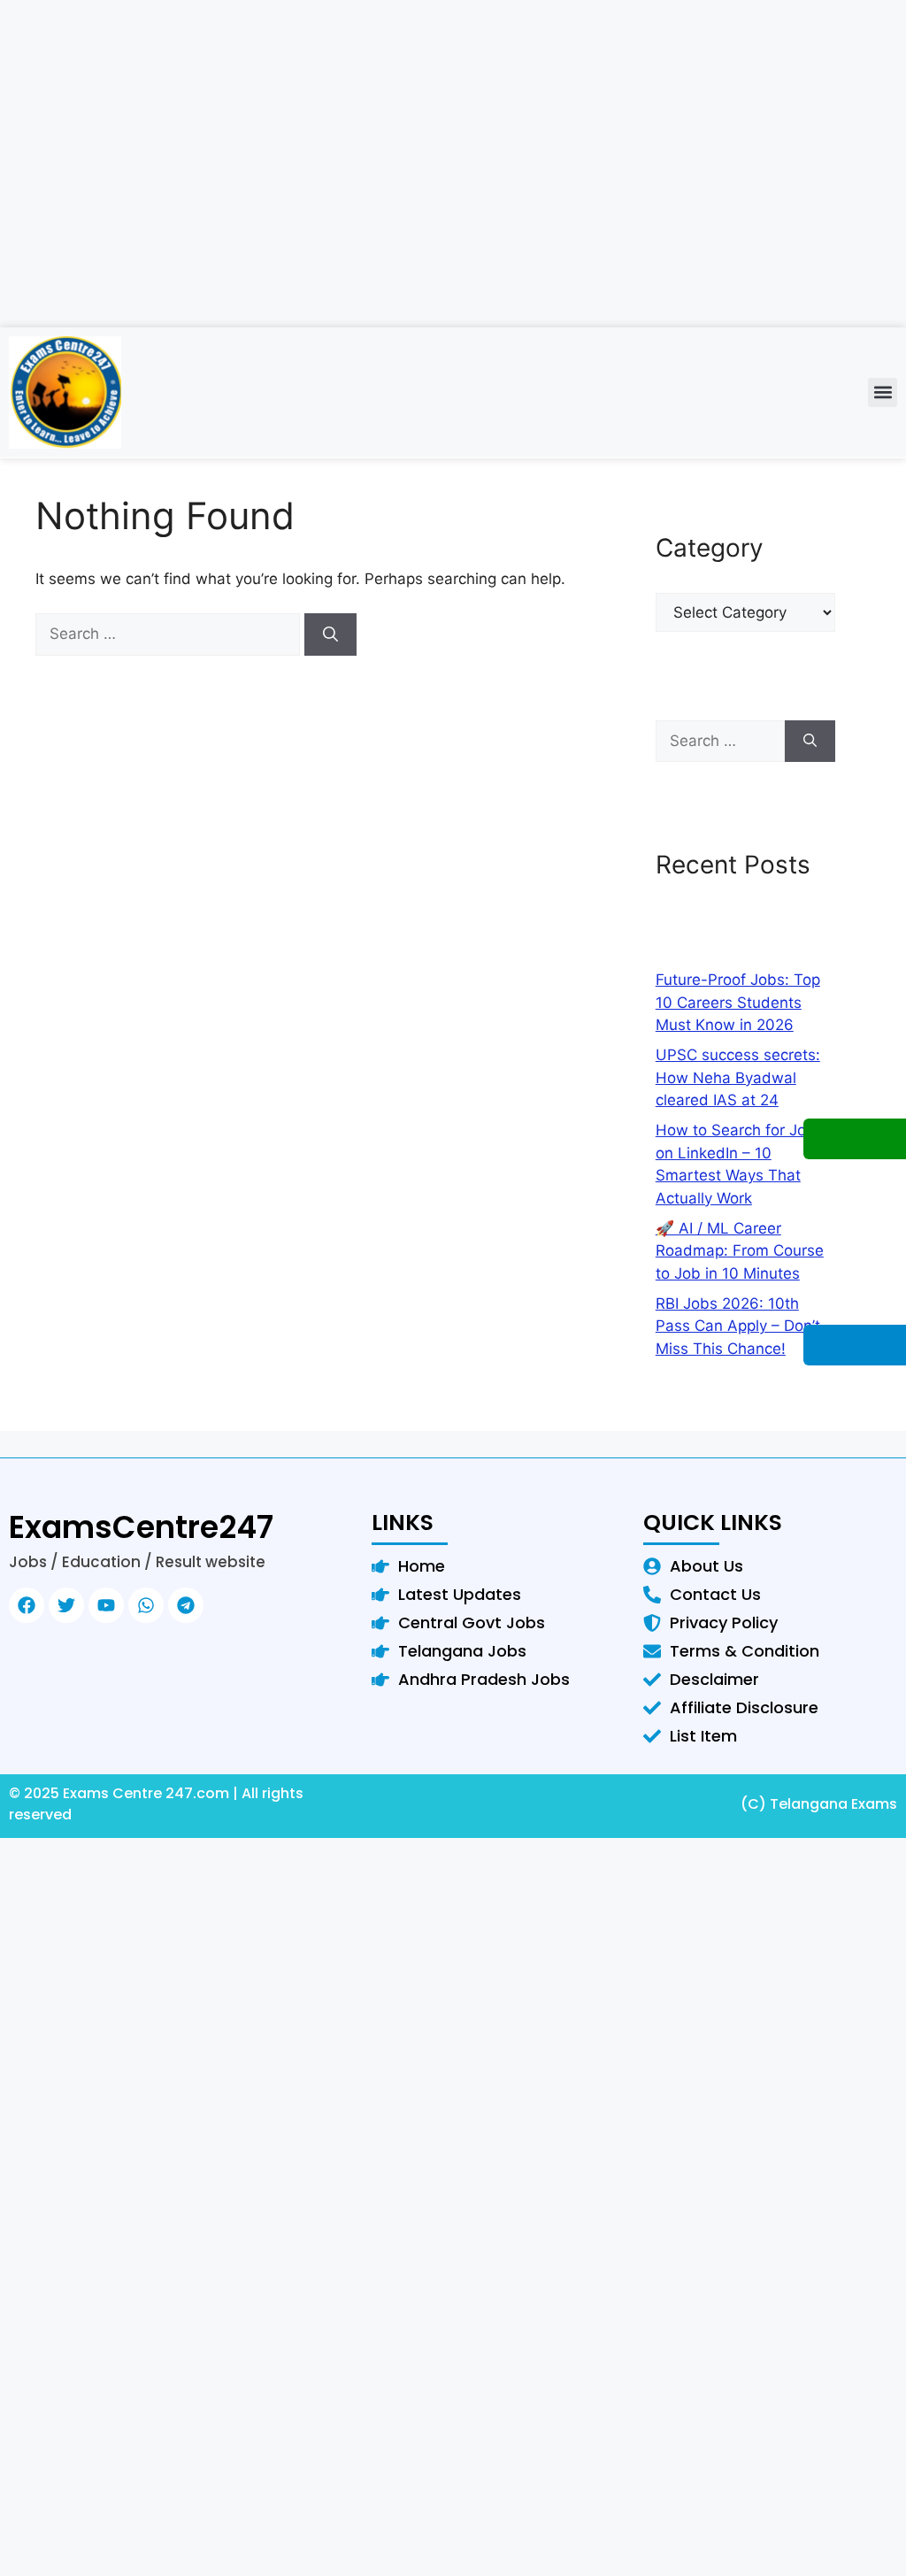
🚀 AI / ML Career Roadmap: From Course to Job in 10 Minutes (740, 1251)
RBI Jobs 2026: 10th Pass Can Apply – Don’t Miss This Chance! (738, 1326)
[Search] (330, 634)
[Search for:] (170, 634)
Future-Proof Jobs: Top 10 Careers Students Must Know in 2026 (738, 1002)
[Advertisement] (453, 204)
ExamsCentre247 (141, 1527)
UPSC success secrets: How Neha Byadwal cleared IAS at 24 (738, 1077)
